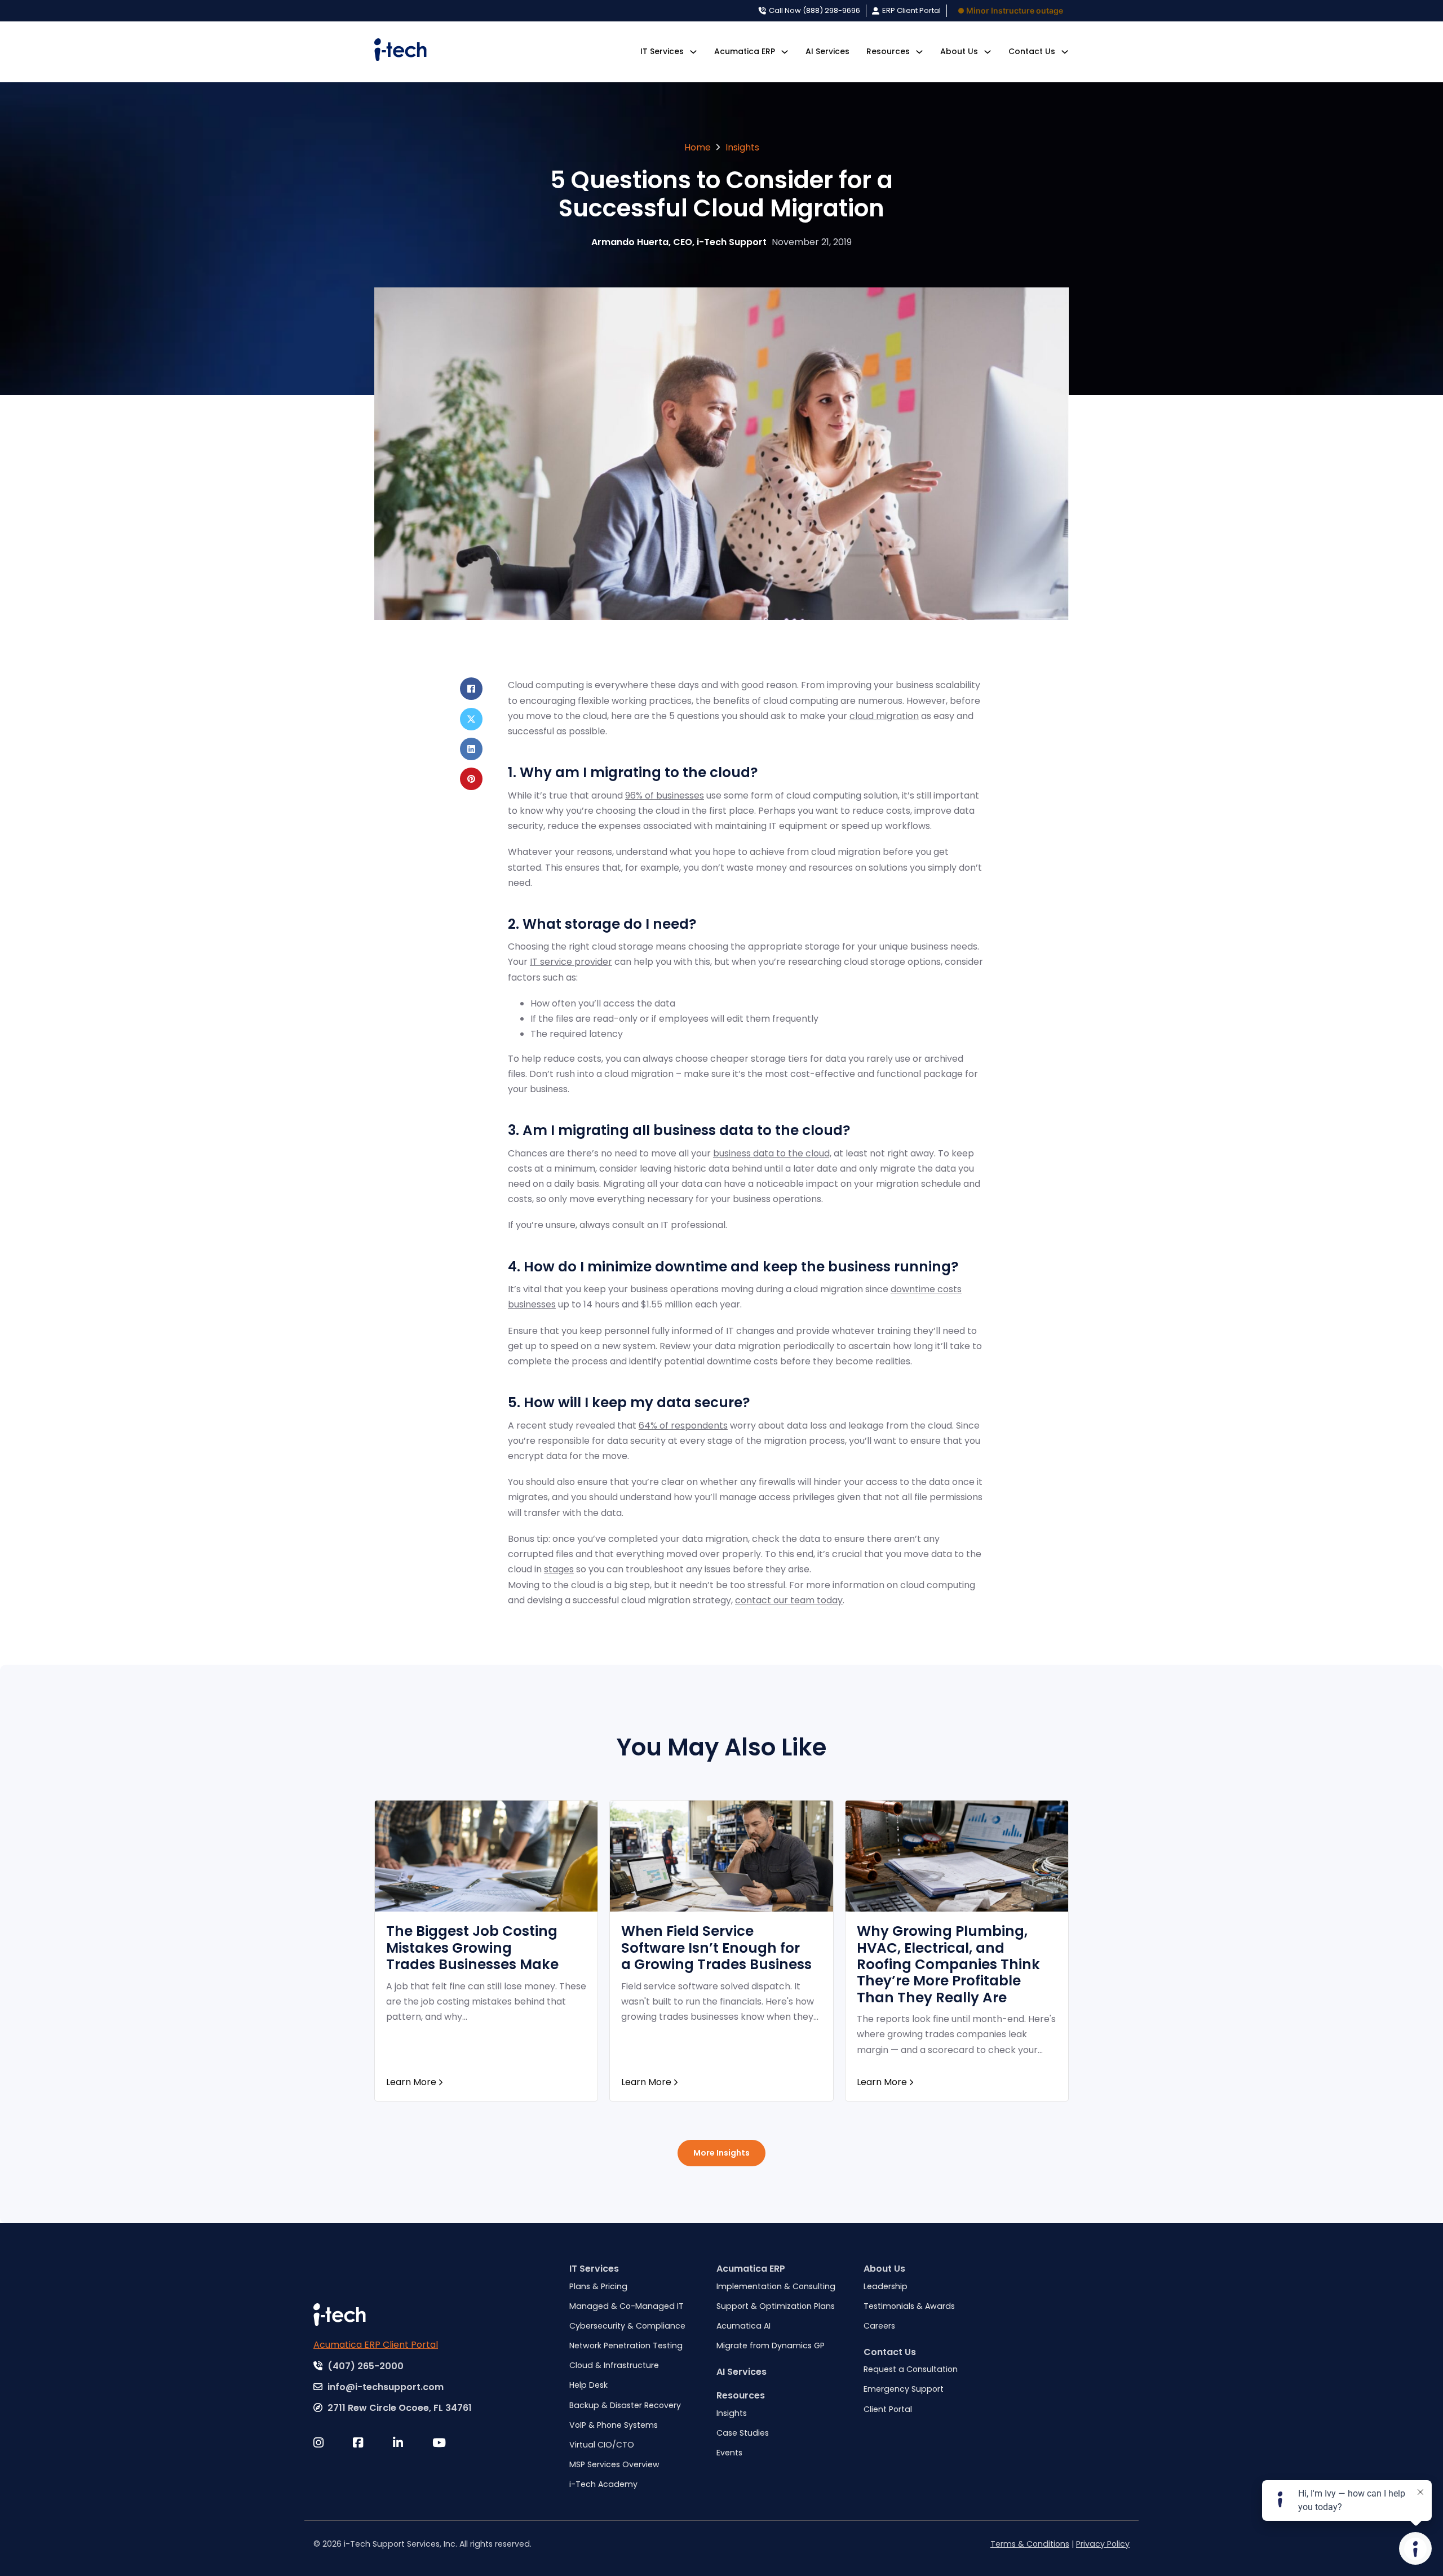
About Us (959, 51)
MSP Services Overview (614, 2464)
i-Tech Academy (603, 2484)
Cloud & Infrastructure (614, 2365)
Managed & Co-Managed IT (627, 2306)
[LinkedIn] (471, 749)
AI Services (827, 51)
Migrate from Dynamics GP (771, 2346)
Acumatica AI (743, 2326)
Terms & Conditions (1030, 2544)
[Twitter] (333, 2443)
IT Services (662, 51)
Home (698, 147)
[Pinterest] (471, 779)
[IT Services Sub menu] (693, 52)
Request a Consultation (911, 2369)
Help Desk (588, 2385)
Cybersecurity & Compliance (627, 2326)
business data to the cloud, (772, 1153)
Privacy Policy (1103, 2544)
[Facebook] (471, 689)
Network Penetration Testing (626, 2346)
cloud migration (884, 716)
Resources (741, 2395)
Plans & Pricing (598, 2286)
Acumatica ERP (745, 51)
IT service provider (571, 962)
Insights (742, 147)
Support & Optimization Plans (776, 2306)
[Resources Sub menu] (919, 52)
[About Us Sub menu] (988, 52)
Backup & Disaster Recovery (625, 2405)
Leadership (886, 2286)
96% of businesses (665, 795)
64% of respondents (683, 1426)
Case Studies (743, 2433)
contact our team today (789, 1600)
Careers (879, 2326)
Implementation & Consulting (776, 2286)
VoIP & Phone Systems (614, 2425)
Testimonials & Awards (909, 2306)
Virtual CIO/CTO (602, 2445)
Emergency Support (904, 2389)
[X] (471, 719)
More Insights (721, 2153)
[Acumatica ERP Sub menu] (785, 52)
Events (729, 2453)
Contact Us (1032, 51)
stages (559, 1569)
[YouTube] (452, 2443)
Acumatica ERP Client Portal (376, 2345)
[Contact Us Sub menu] (1065, 52)
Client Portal (888, 2409)
